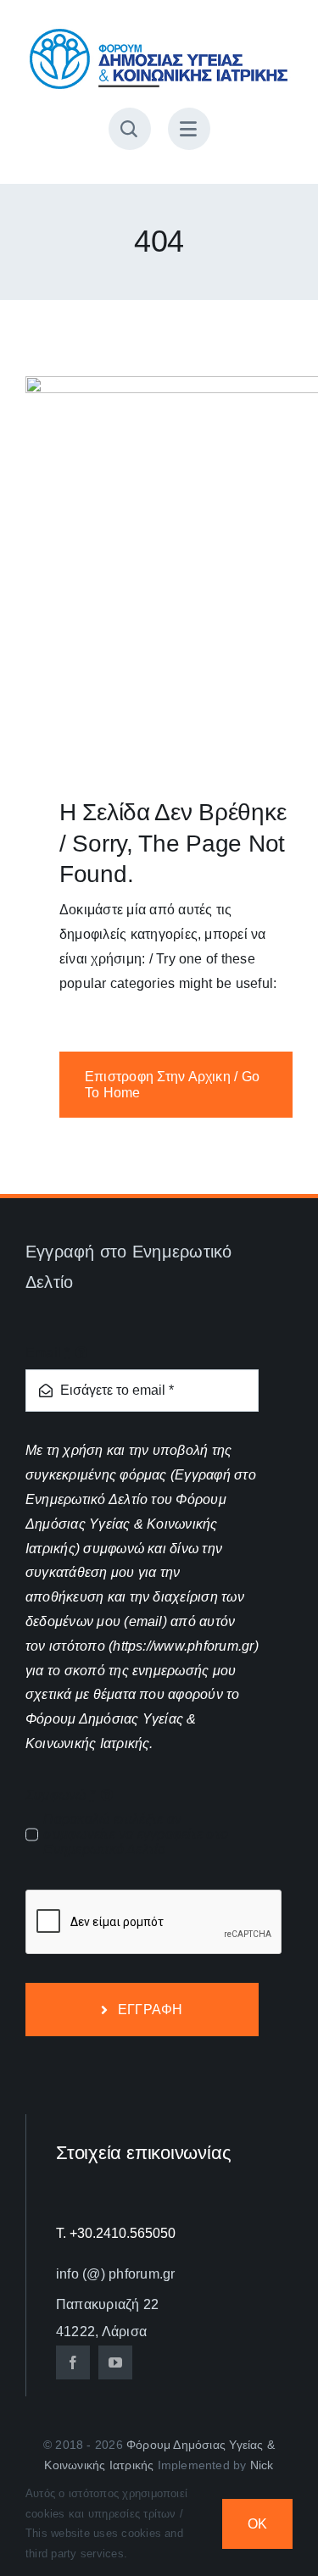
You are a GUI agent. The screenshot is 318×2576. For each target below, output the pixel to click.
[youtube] (115, 2362)
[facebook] (73, 2362)
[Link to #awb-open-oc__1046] (130, 129)
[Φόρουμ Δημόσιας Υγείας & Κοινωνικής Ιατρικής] (159, 32)
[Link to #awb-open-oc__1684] (189, 129)
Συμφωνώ (60, 1795)
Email (48, 1353)
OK (257, 2524)
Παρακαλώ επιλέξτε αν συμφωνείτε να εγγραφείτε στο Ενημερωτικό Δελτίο (136, 1834)
